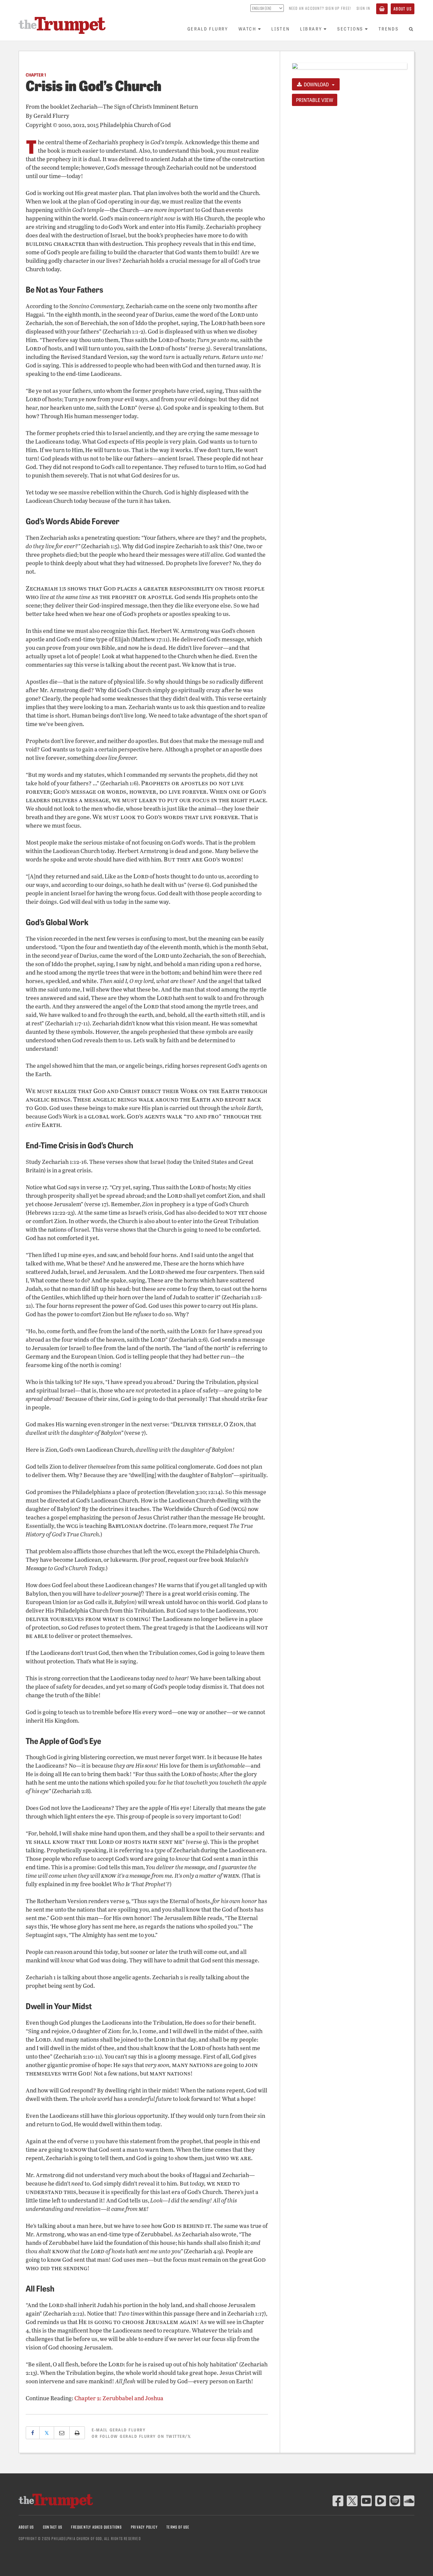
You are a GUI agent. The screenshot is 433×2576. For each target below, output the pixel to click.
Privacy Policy (144, 2527)
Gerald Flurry (208, 29)
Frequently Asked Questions (96, 2527)
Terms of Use (178, 2527)
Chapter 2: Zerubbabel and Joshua (119, 2398)
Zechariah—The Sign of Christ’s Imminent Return (134, 107)
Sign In (363, 8)
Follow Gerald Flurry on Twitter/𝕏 (146, 2436)
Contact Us (53, 2527)
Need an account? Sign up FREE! (320, 8)
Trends (389, 29)
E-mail (119, 2430)
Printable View (315, 100)
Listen (281, 29)
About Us (403, 9)
